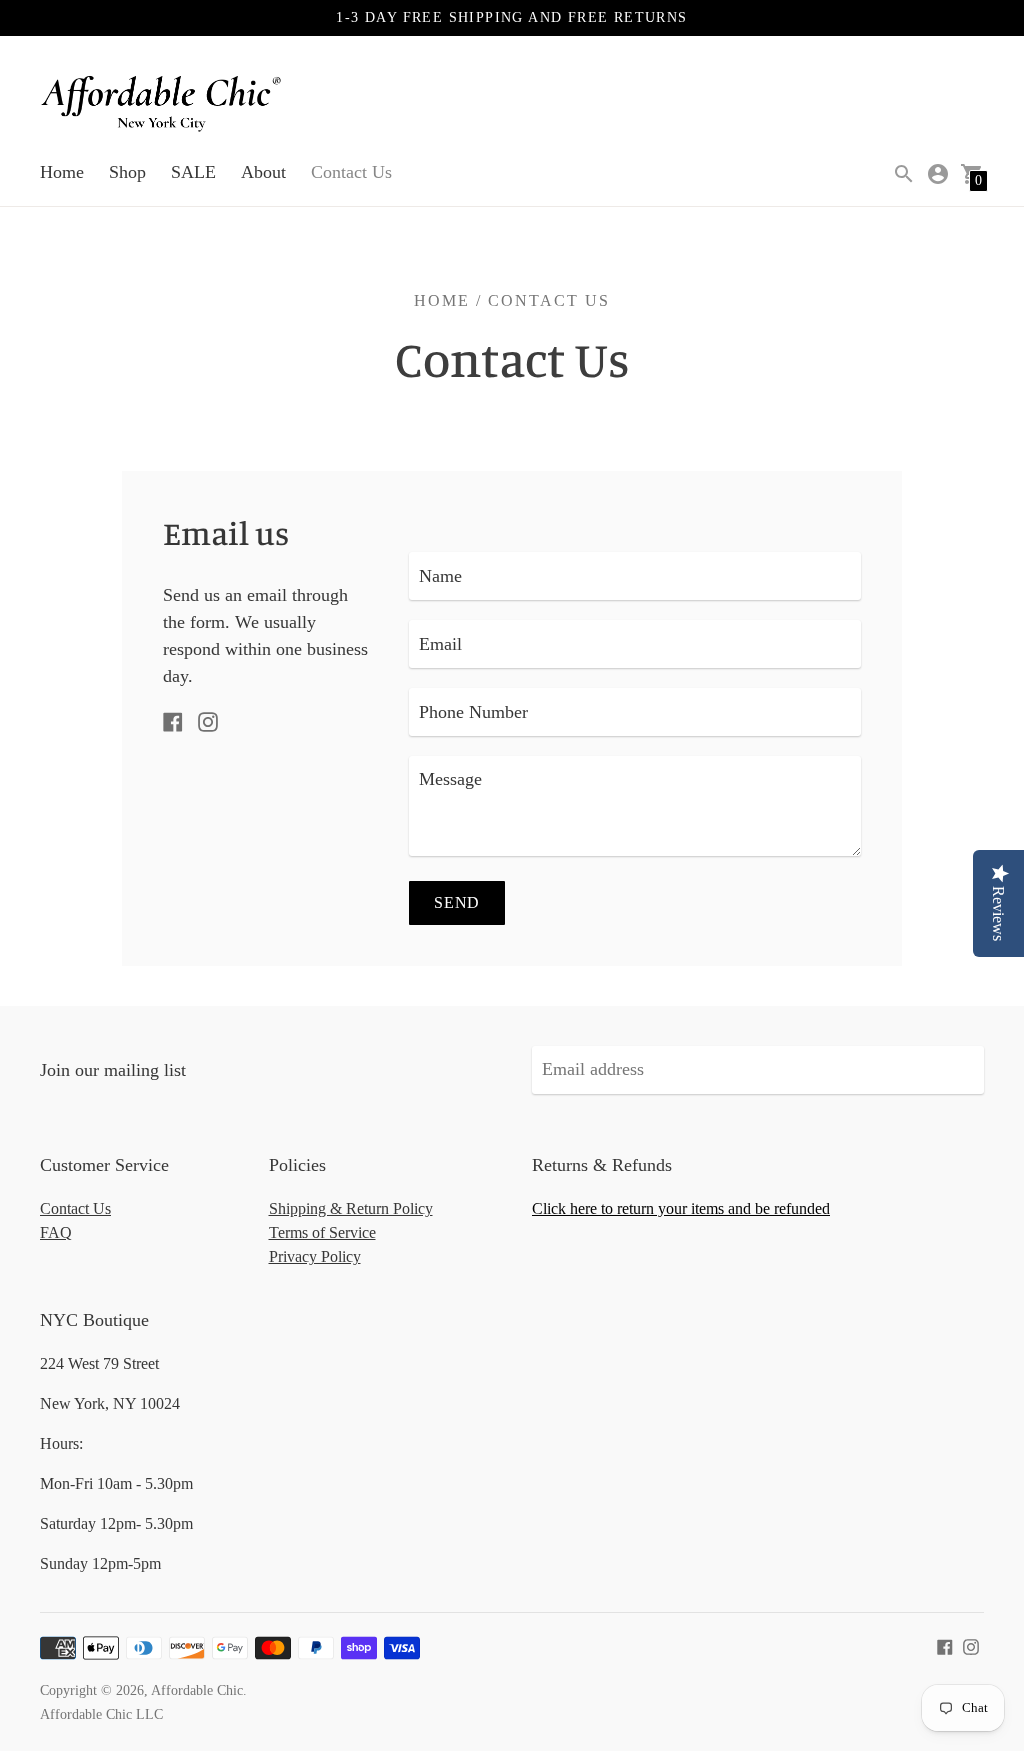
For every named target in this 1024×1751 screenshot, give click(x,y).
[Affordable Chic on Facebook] (173, 720)
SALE (193, 172)
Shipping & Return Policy (351, 1208)
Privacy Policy (315, 1256)
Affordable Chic (197, 1690)
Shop (127, 172)
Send (457, 902)
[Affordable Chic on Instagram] (208, 720)
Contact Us (351, 172)
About (263, 172)
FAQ (56, 1232)
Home (62, 172)
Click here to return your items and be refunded (681, 1208)
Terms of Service (322, 1232)
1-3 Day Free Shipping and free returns (511, 17)
